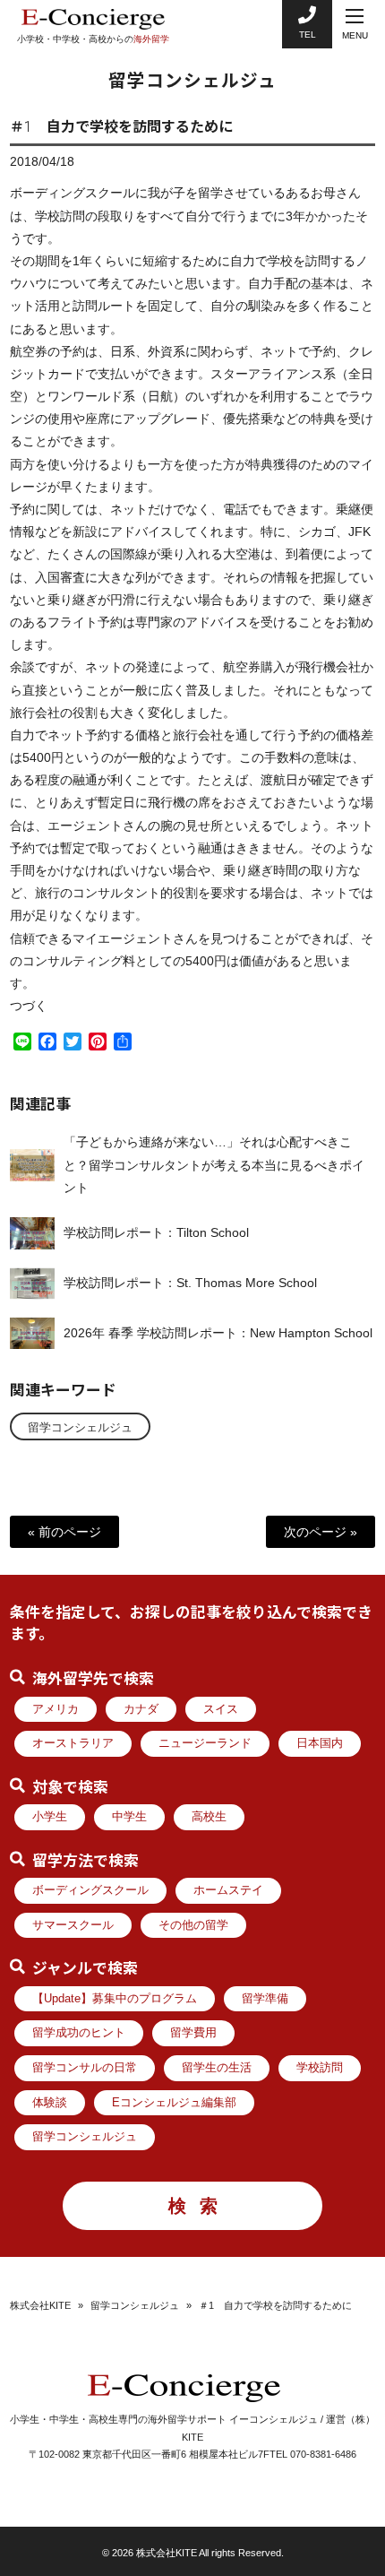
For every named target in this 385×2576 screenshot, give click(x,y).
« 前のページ (64, 1532)
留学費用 (193, 2033)
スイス (221, 1709)
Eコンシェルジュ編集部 (174, 2103)
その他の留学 (193, 1925)
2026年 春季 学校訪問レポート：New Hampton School (218, 1333)
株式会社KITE (40, 2305)
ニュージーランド (205, 1743)
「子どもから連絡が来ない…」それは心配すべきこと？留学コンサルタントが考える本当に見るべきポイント (214, 1164)
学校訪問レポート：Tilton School (156, 1232)
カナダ (141, 1709)
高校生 (209, 1817)
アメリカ (56, 1709)
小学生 (50, 1817)
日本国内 (320, 1743)
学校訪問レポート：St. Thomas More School (190, 1283)
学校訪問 (320, 2068)
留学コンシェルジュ (80, 1428)
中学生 (129, 1817)
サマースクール (73, 1925)
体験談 (50, 2103)
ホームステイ (228, 1890)
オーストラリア (73, 1743)
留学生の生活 (217, 2068)
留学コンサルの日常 (85, 2068)
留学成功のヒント (79, 2033)
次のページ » (321, 1532)
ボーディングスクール (90, 1890)
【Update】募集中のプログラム (115, 1999)
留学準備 (265, 1999)
